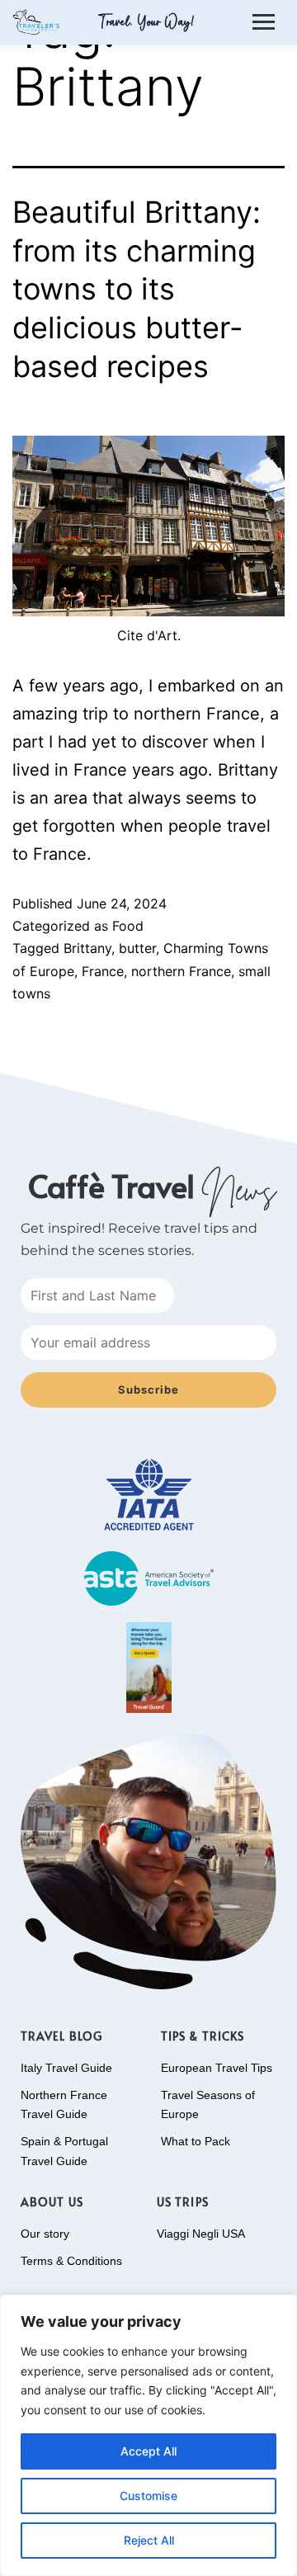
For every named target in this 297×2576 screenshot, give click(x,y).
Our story (45, 2234)
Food (128, 926)
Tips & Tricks (203, 2036)
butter (137, 948)
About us (52, 2202)
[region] (148, 2435)
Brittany (87, 948)
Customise (148, 2496)
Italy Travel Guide (66, 2068)
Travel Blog (61, 2036)
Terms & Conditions (71, 2261)
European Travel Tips (217, 2068)
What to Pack (196, 2141)
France (103, 971)
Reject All (149, 2540)
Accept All (148, 2451)
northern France (181, 971)
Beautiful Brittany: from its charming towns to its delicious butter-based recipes (137, 289)
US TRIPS (183, 2202)
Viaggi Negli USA (201, 2234)
